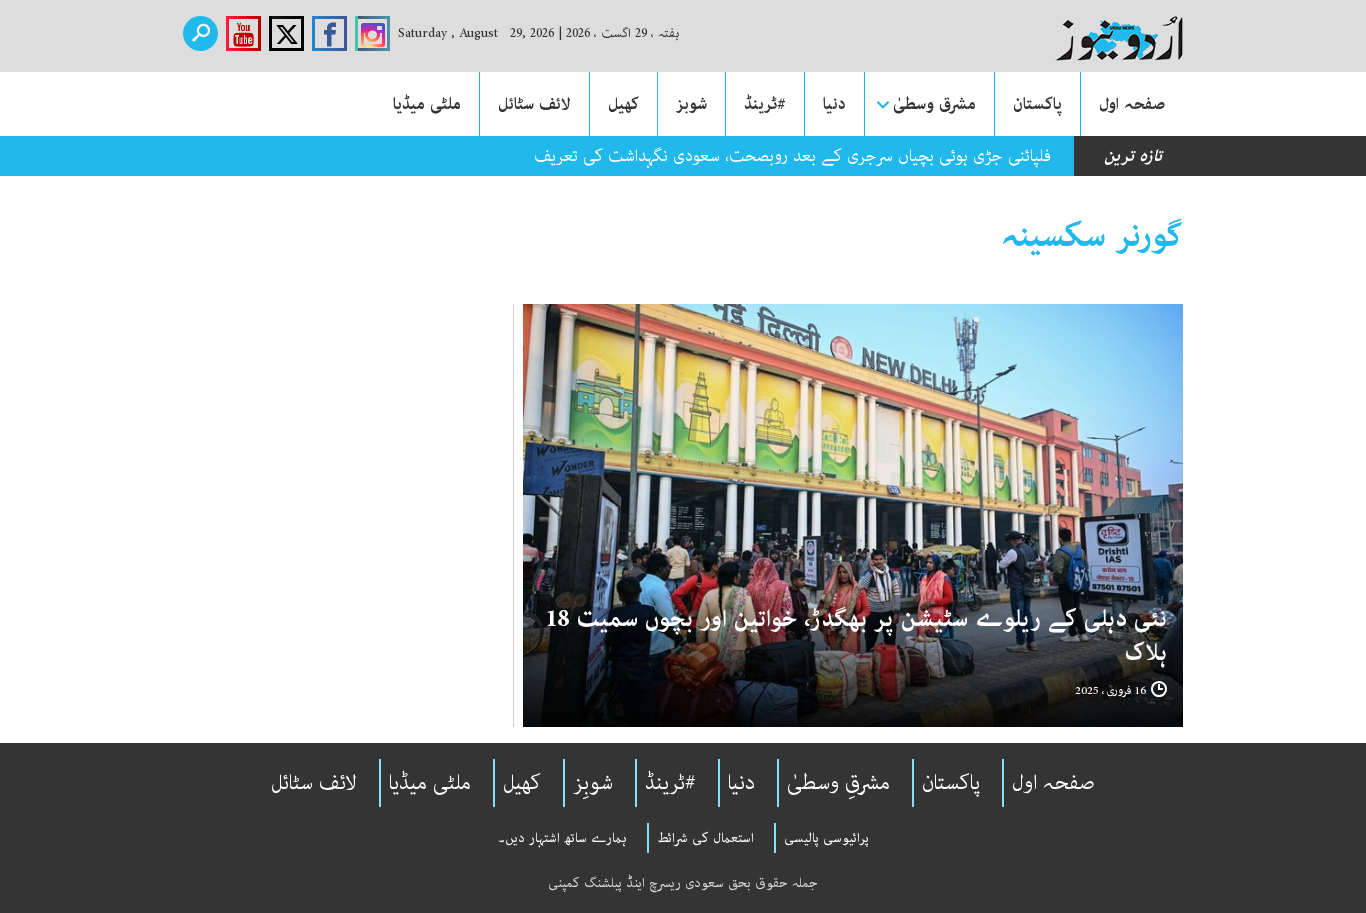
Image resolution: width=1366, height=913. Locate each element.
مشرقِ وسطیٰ (838, 783)
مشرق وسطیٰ (934, 104)
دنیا (834, 104)
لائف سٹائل (534, 104)
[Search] (200, 33)
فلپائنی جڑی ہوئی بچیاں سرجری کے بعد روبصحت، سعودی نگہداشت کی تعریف (792, 156)
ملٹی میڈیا (427, 104)
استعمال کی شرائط (705, 838)
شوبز (691, 104)
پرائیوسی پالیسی (826, 838)
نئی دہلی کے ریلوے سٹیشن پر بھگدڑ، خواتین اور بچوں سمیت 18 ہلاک (856, 636)
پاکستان (1037, 104)
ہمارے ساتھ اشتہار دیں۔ (562, 838)
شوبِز (593, 783)
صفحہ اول (1132, 104)
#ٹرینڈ (765, 104)
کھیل (623, 104)
